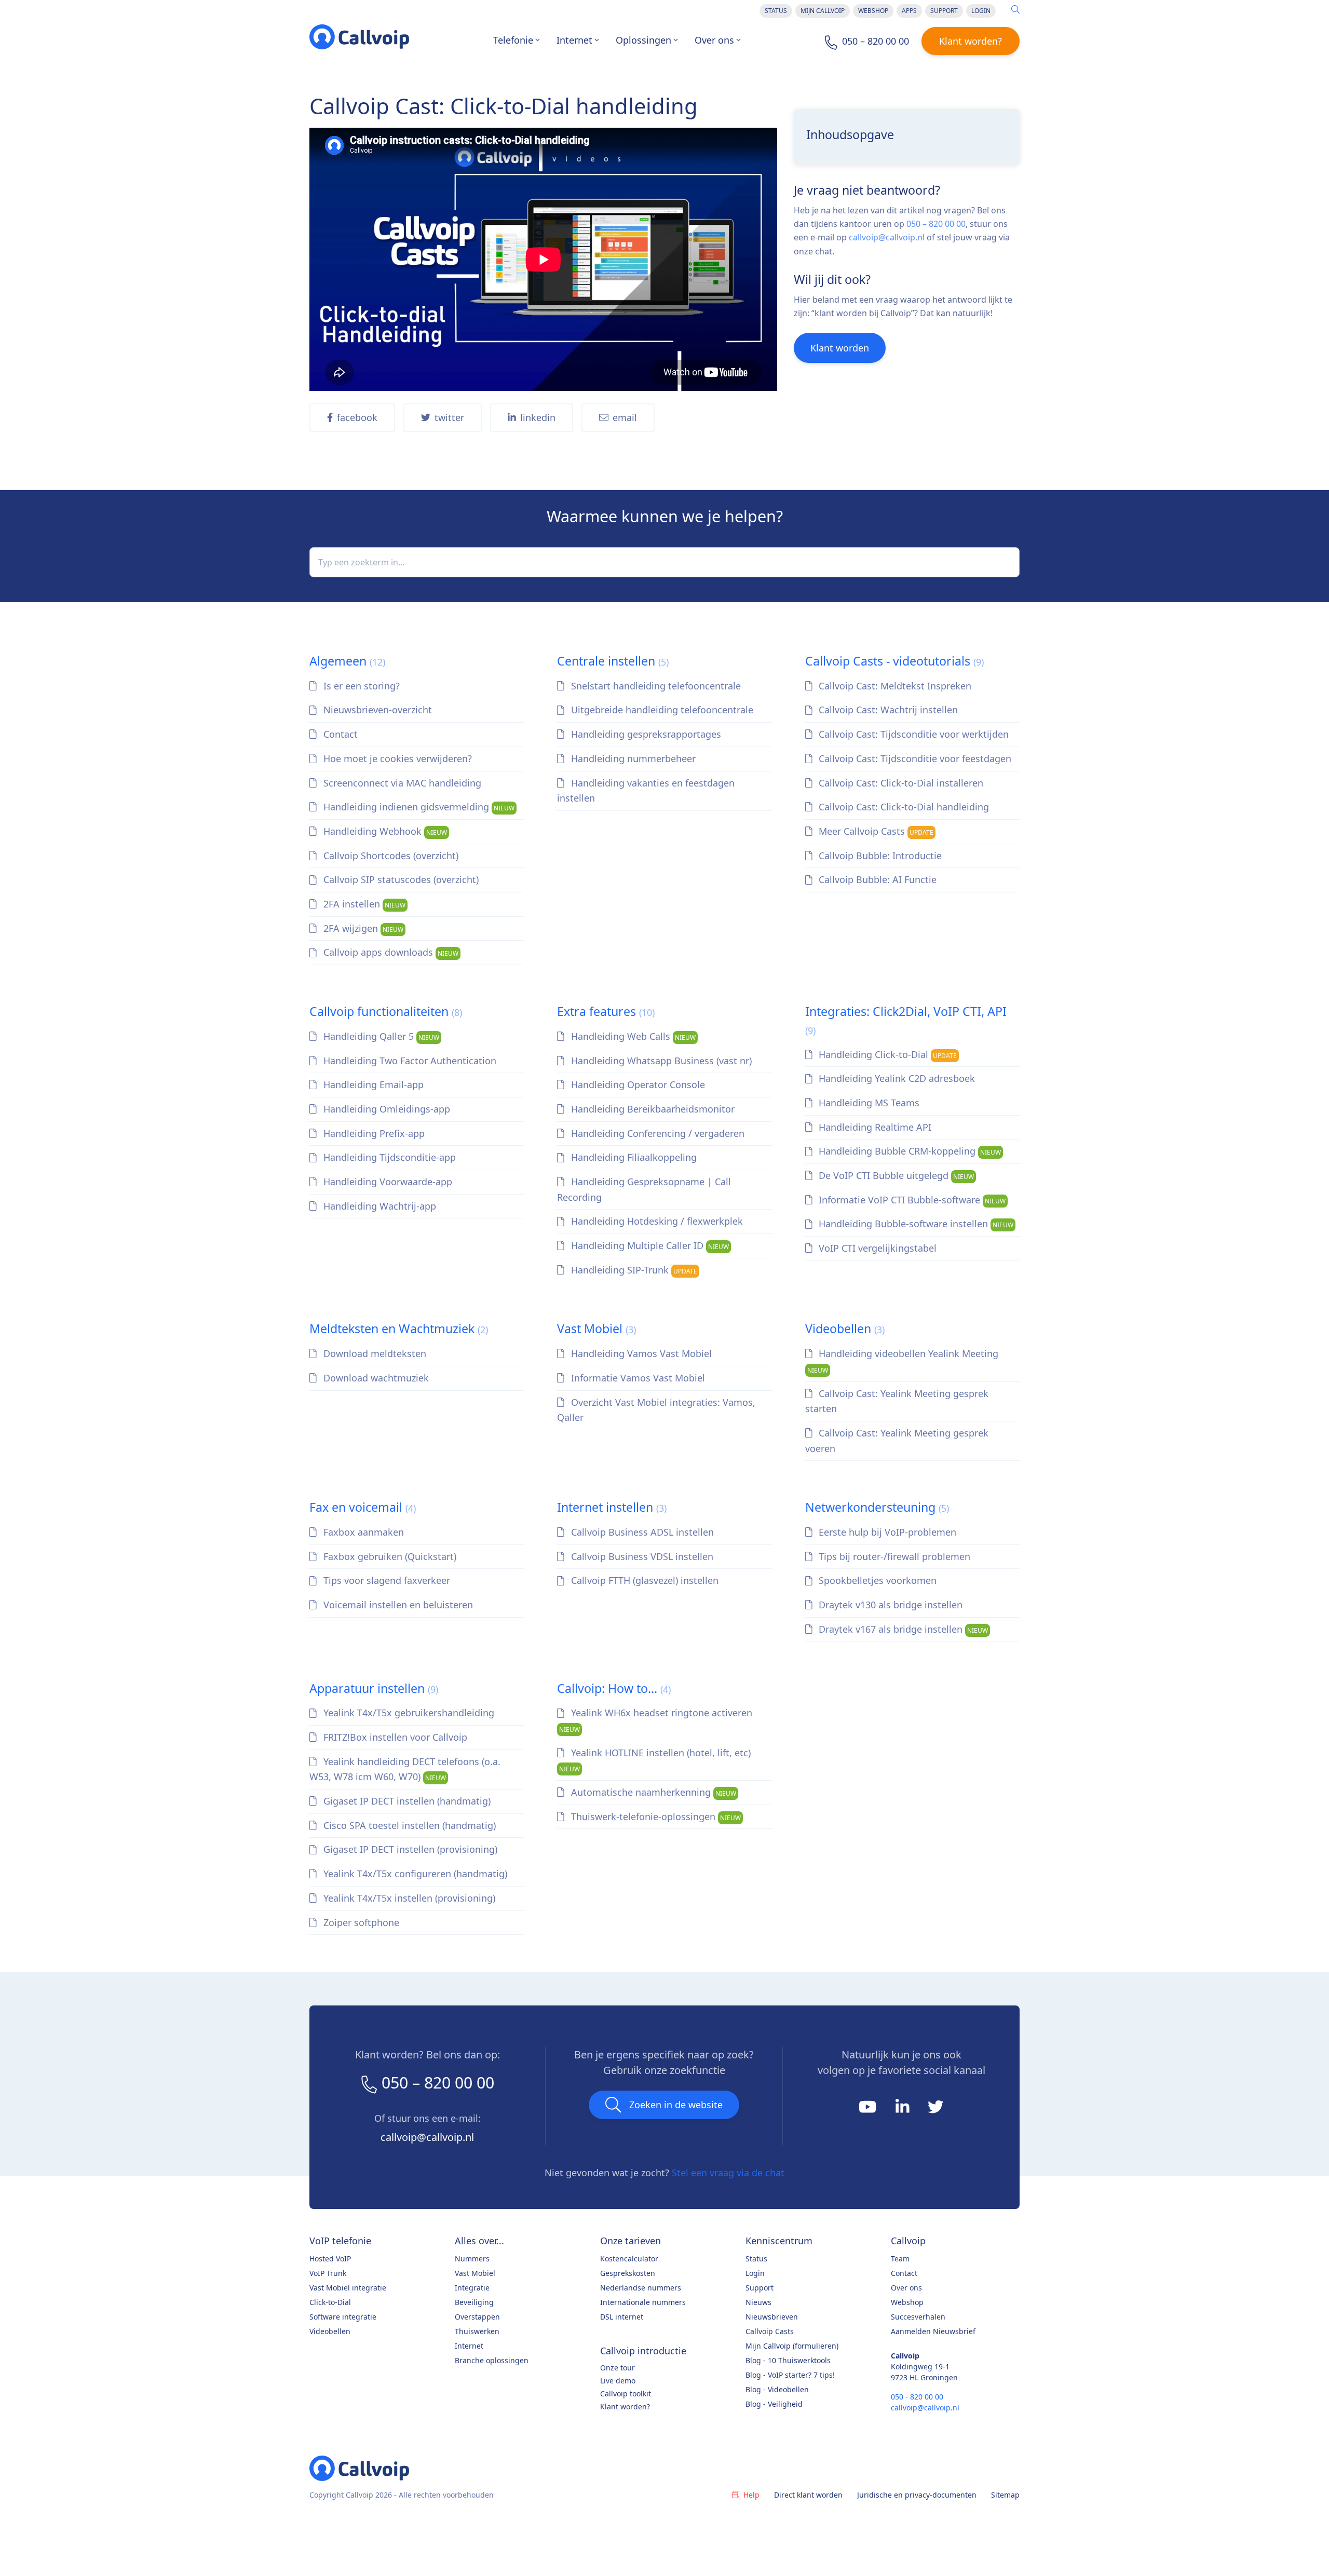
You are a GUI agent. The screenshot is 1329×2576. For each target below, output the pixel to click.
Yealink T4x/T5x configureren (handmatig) (414, 1874)
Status (776, 11)
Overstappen (477, 2317)
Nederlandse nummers (641, 2288)
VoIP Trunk (328, 2273)
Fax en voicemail (363, 1507)
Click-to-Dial (330, 2302)
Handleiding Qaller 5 (380, 1036)
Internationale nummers (643, 2302)
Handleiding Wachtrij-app (378, 1206)
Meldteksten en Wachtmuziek (399, 1328)
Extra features (606, 1011)
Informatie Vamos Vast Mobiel (637, 1378)
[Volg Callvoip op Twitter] (935, 2110)
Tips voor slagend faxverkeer (385, 1580)
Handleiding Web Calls (632, 1036)
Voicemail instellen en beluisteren (397, 1605)
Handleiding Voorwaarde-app (387, 1182)
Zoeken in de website (676, 2105)
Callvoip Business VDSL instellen (641, 1556)
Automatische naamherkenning (652, 1792)
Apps (909, 11)
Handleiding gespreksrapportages (645, 734)
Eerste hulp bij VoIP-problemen (886, 1532)
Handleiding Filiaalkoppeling (633, 1157)
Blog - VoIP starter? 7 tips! (790, 2375)
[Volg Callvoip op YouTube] (869, 2110)
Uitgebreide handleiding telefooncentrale (661, 710)
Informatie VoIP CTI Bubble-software (911, 1200)
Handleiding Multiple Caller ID (649, 1245)
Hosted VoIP (330, 2259)
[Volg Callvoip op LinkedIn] (904, 2110)
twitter (449, 417)
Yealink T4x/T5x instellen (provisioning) (408, 1898)
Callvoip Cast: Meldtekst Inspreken (894, 686)
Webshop (873, 11)
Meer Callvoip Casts (875, 831)
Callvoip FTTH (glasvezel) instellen (643, 1580)
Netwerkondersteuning (877, 1507)
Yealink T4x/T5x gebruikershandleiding (408, 1713)
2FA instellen (363, 904)
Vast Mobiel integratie (348, 2288)
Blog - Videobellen (777, 2389)
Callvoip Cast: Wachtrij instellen (887, 710)
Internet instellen (612, 1507)
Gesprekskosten (628, 2273)
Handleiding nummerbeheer (632, 758)
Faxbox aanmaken (362, 1532)
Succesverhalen (918, 2317)
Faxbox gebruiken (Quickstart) (389, 1556)
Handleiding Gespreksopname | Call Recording (644, 1189)
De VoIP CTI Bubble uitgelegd (895, 1175)
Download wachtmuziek (375, 1378)
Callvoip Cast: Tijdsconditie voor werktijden (912, 734)
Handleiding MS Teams (868, 1103)
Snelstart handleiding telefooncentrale (655, 686)
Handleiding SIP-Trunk (633, 1270)
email (625, 417)
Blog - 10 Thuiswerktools (788, 2360)
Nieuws (758, 2302)
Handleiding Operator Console (637, 1084)
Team (900, 2259)
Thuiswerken (477, 2331)
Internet (574, 40)
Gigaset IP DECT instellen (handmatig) (406, 1801)
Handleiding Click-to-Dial (886, 1054)
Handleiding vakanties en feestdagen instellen (646, 791)
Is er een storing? (360, 686)
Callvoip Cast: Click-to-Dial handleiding (903, 807)
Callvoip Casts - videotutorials (894, 661)
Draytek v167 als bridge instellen (902, 1629)
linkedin (538, 417)
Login (981, 11)
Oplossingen (643, 40)
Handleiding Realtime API (874, 1127)
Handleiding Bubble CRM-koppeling (908, 1151)
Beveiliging (474, 2302)
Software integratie (343, 2317)
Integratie (472, 2288)
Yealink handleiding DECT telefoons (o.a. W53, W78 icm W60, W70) (405, 1769)
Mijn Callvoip (823, 11)
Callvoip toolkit (626, 2394)
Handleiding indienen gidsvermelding (418, 807)
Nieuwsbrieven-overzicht (376, 710)
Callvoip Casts (770, 2331)
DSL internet (622, 2317)
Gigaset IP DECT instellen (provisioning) (409, 1849)
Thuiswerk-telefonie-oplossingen (655, 1816)
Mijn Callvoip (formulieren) (792, 2346)
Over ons (714, 40)
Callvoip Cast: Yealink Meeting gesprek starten (897, 1401)
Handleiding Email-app (372, 1084)
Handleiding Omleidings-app (385, 1109)
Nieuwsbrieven (772, 2317)
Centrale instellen (613, 661)
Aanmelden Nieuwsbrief (933, 2331)
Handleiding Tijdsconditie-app (388, 1157)
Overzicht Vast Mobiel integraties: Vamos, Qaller (656, 1410)
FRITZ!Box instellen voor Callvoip (394, 1737)
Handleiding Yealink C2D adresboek (896, 1078)
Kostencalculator (629, 2259)
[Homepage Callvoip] (359, 37)
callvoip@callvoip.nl (887, 237)
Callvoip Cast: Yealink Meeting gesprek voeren (897, 1441)
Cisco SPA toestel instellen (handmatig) (408, 1825)
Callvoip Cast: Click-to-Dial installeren (900, 783)
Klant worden (840, 348)
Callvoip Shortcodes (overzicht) (390, 856)
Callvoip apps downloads (390, 952)
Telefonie (513, 40)
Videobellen (845, 1328)
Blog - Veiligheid (774, 2404)
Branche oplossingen (492, 2360)
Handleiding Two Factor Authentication (409, 1061)
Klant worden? (971, 41)
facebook (357, 417)
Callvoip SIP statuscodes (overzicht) (400, 879)
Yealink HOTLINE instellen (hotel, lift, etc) (655, 1760)
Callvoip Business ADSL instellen (641, 1532)
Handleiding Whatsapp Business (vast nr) (660, 1061)
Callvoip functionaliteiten (386, 1011)
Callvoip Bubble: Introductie (879, 856)
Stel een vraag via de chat (728, 2173)
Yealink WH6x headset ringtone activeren (656, 1720)
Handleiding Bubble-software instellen (915, 1224)
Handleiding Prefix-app (373, 1133)
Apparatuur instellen (374, 1688)
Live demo (618, 2381)
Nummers (472, 2259)
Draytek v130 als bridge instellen (889, 1605)
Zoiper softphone (360, 1922)
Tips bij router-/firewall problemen (893, 1556)
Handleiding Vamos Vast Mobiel (640, 1353)
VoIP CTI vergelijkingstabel (876, 1248)
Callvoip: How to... (614, 1688)
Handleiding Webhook (384, 831)
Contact (339, 734)
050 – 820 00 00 (936, 224)
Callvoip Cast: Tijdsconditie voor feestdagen (914, 758)
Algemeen (347, 661)
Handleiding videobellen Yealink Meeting (903, 1361)
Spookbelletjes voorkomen (876, 1580)
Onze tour (618, 2368)
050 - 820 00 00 (917, 2397)
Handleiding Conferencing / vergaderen (656, 1133)
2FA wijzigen (362, 928)
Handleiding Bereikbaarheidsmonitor (652, 1109)
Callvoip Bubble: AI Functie (876, 879)
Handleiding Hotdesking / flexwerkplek (656, 1221)
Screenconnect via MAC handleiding (401, 783)
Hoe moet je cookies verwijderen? (396, 758)
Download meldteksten (374, 1353)
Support (944, 11)
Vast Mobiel (596, 1328)
